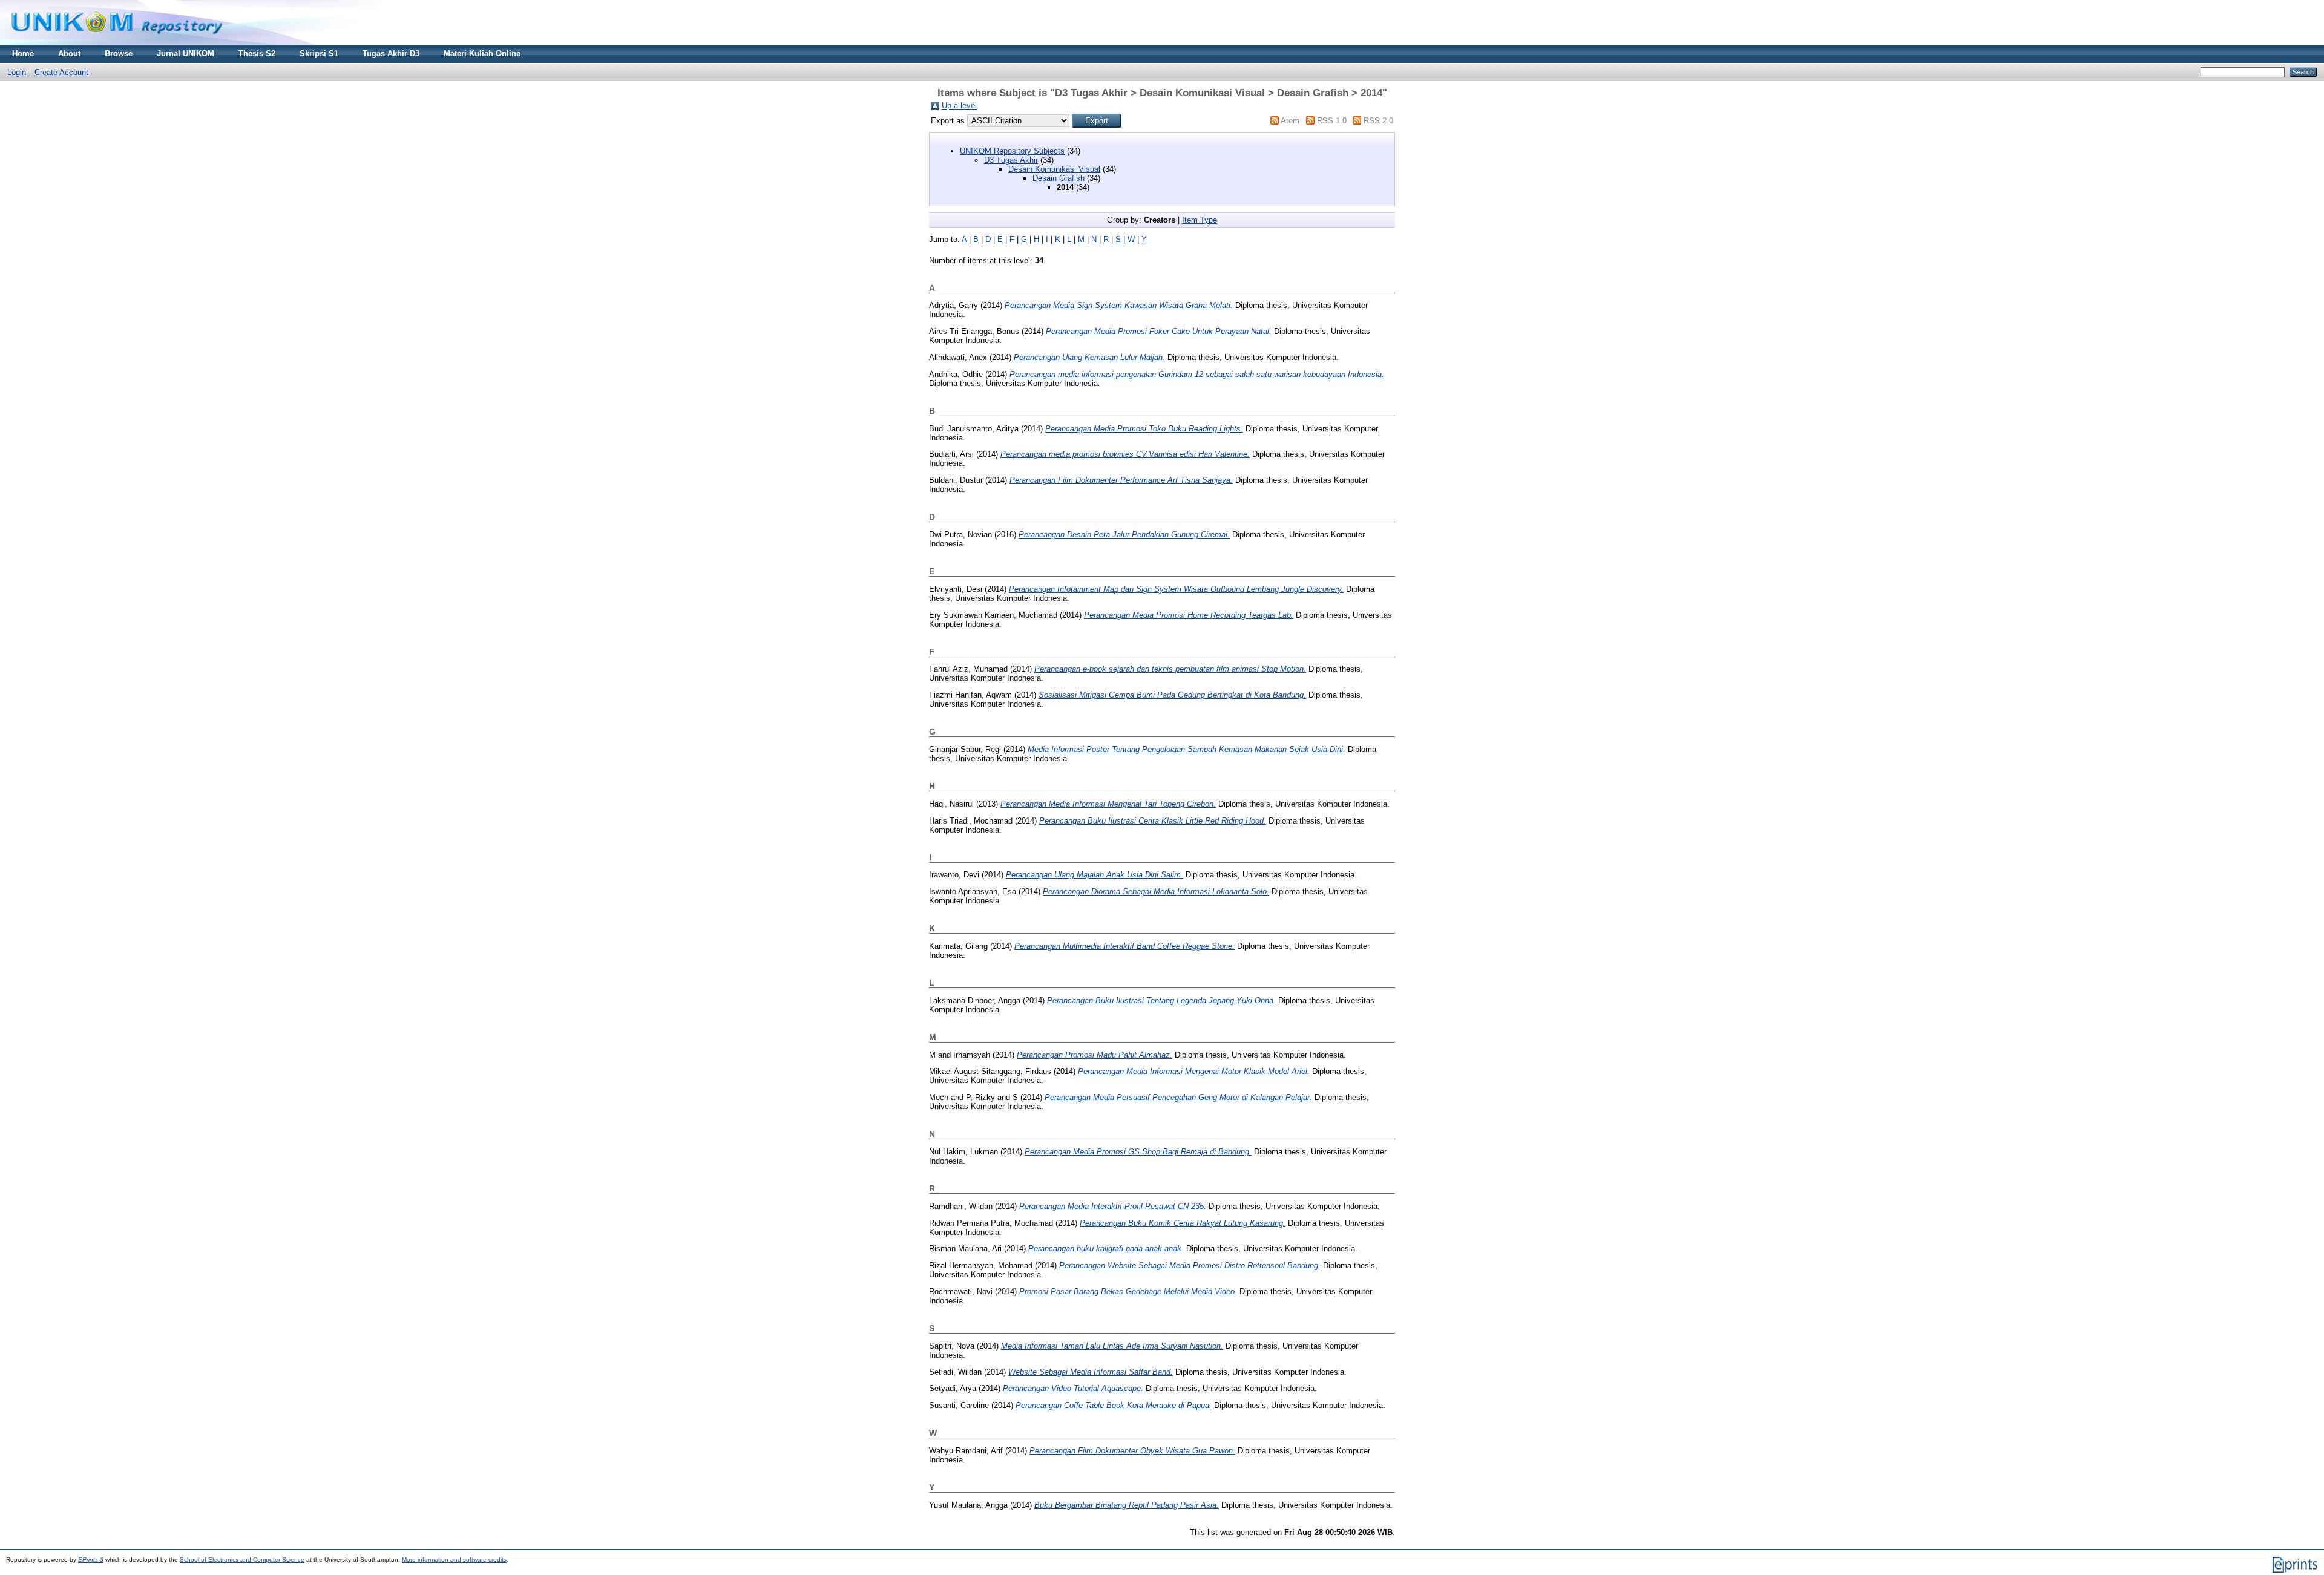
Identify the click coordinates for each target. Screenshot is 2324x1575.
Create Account (61, 72)
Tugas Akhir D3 (391, 54)
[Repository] (117, 42)
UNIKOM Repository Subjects (1012, 151)
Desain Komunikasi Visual (1054, 169)
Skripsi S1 (319, 54)
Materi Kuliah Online (482, 54)
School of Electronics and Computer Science (242, 1560)
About (69, 54)
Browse (119, 54)
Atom (1290, 121)
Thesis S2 (257, 54)
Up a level (959, 106)
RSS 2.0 (1378, 121)
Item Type (1200, 220)
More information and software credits (454, 1560)
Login (17, 72)
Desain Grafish (1059, 178)
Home (23, 54)
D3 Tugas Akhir (1011, 160)
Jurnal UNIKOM (185, 54)
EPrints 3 (91, 1560)
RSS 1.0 (1332, 121)
